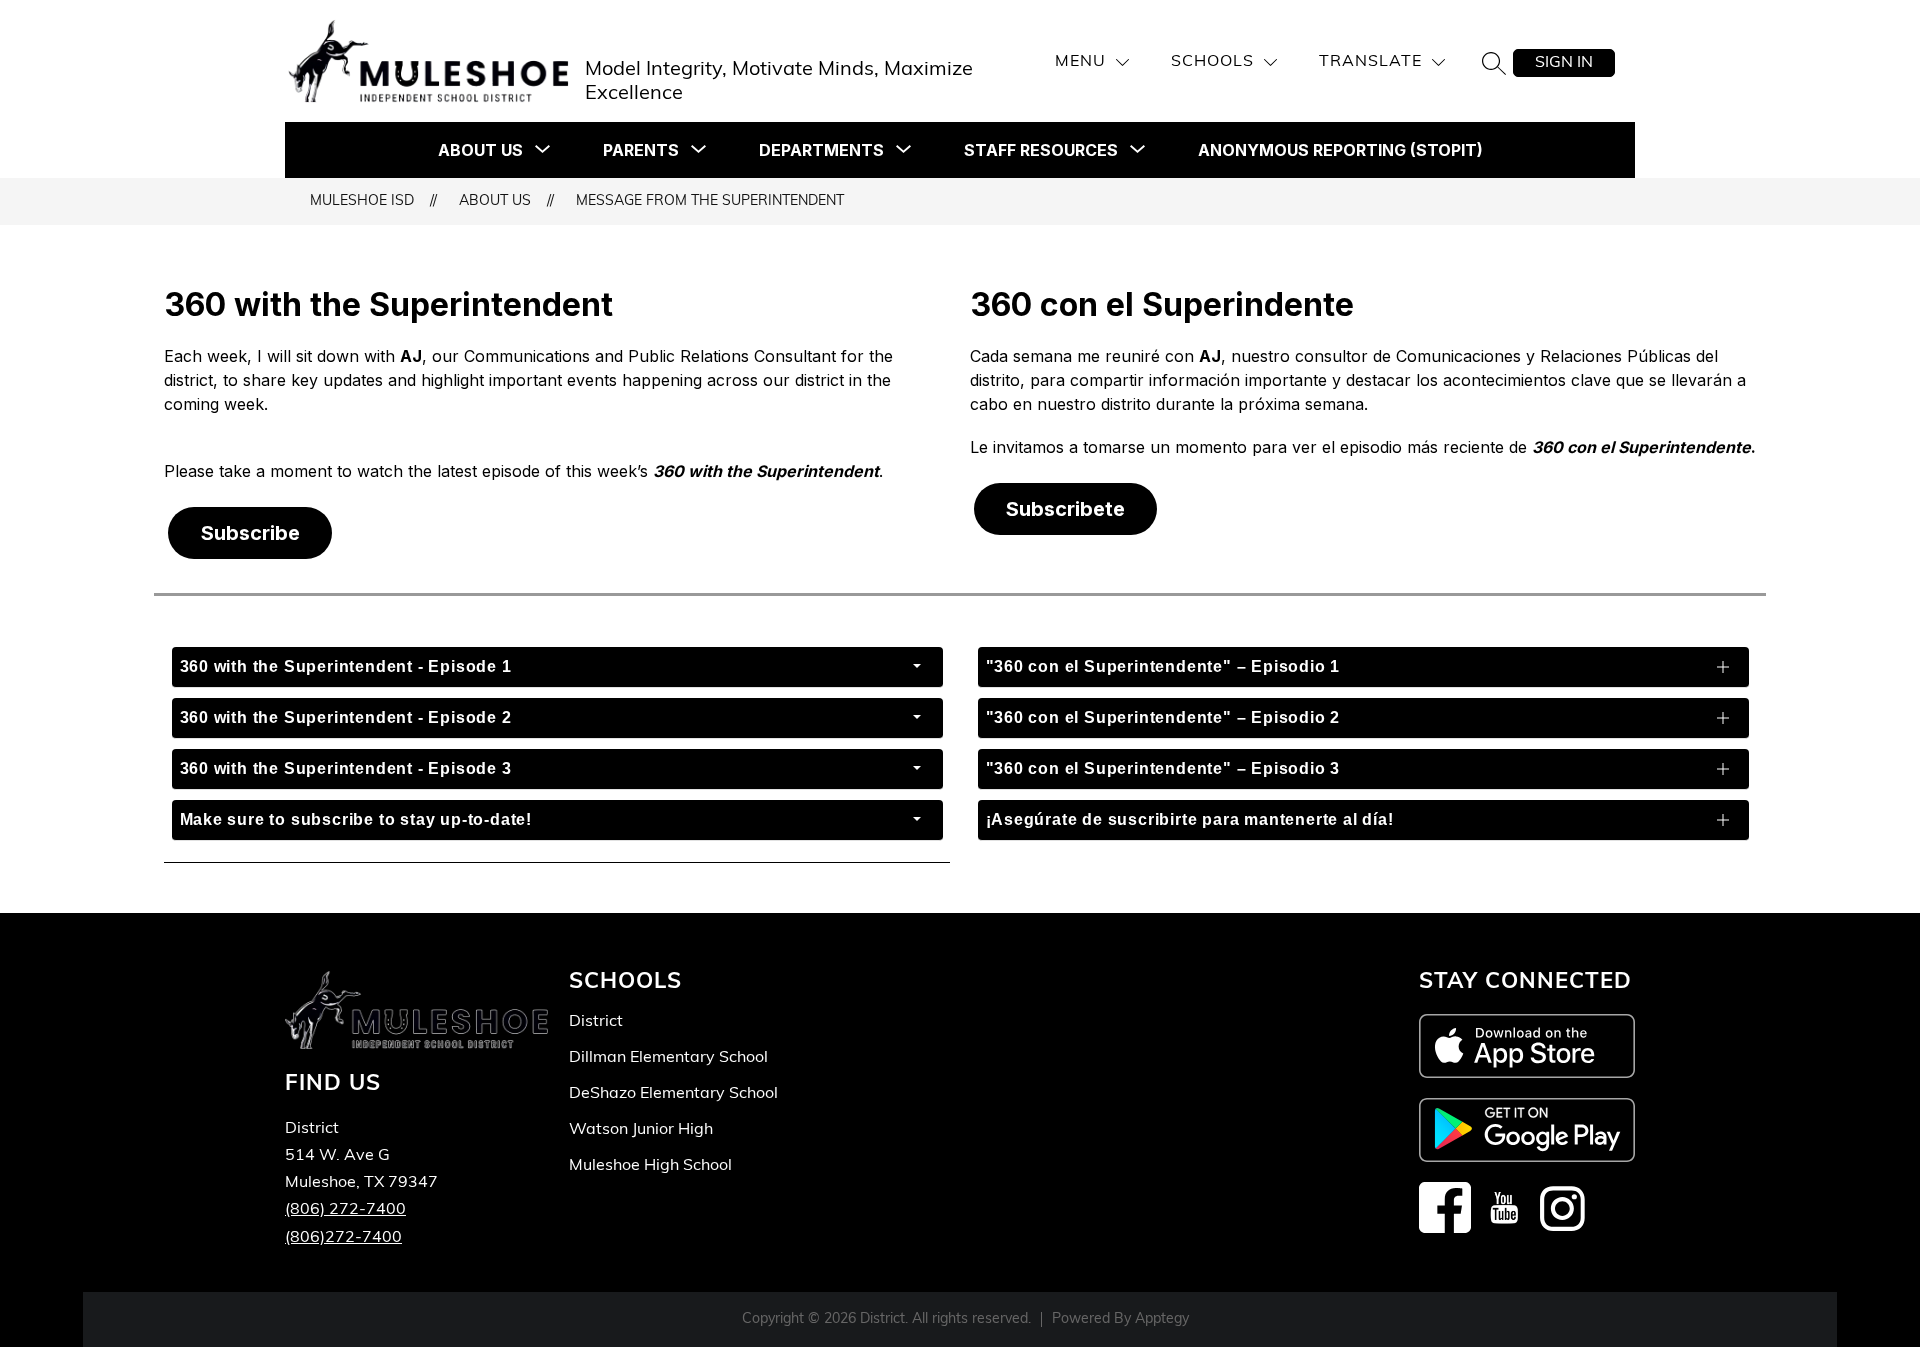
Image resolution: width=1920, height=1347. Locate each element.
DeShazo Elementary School (673, 1094)
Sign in (1564, 63)
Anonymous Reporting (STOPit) (1340, 150)
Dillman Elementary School (668, 1058)
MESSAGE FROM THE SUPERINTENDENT (710, 201)
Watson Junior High (641, 1130)
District (596, 1022)
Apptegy (1162, 1319)
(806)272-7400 (343, 1238)
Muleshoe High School (650, 1166)
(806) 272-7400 (345, 1210)
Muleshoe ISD (362, 201)
